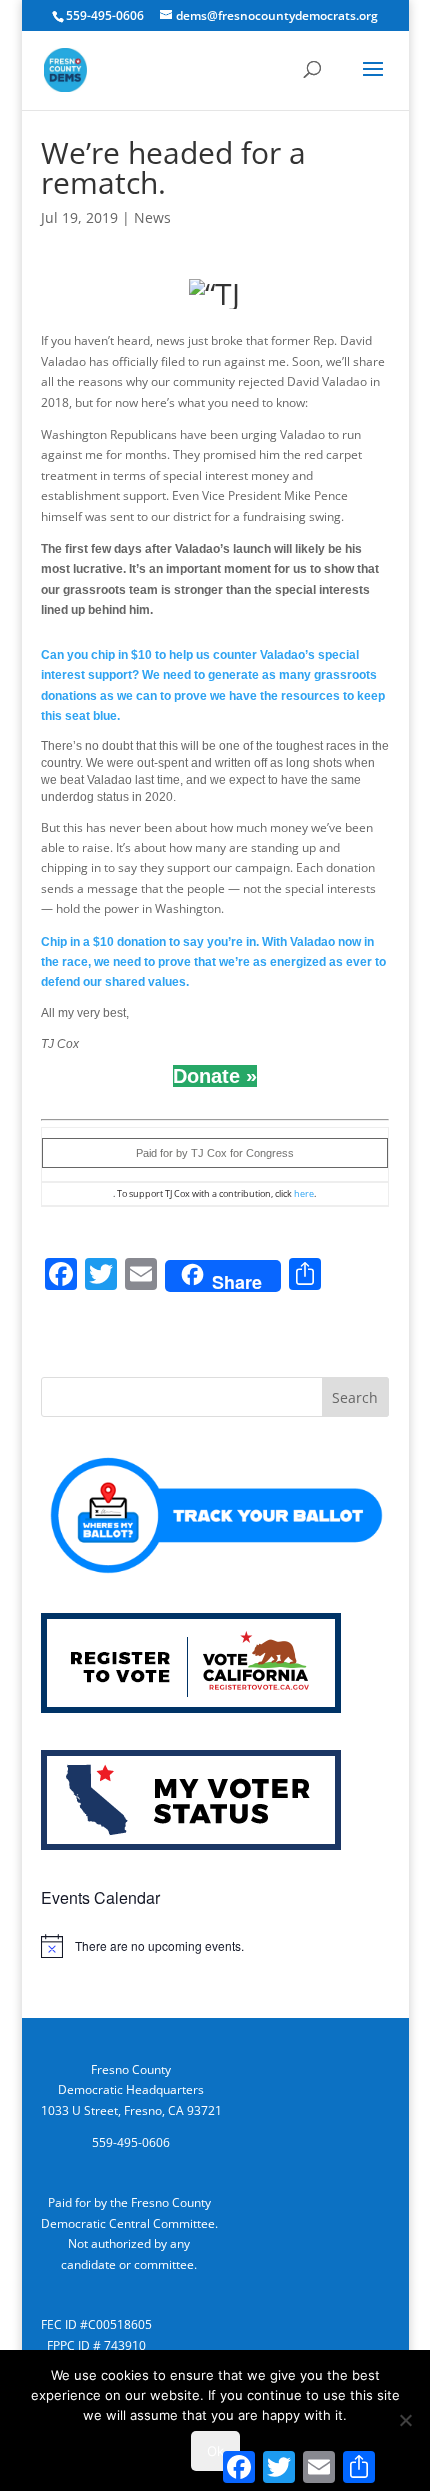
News (152, 217)
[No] (405, 2420)
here (304, 1193)
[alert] (215, 1946)
